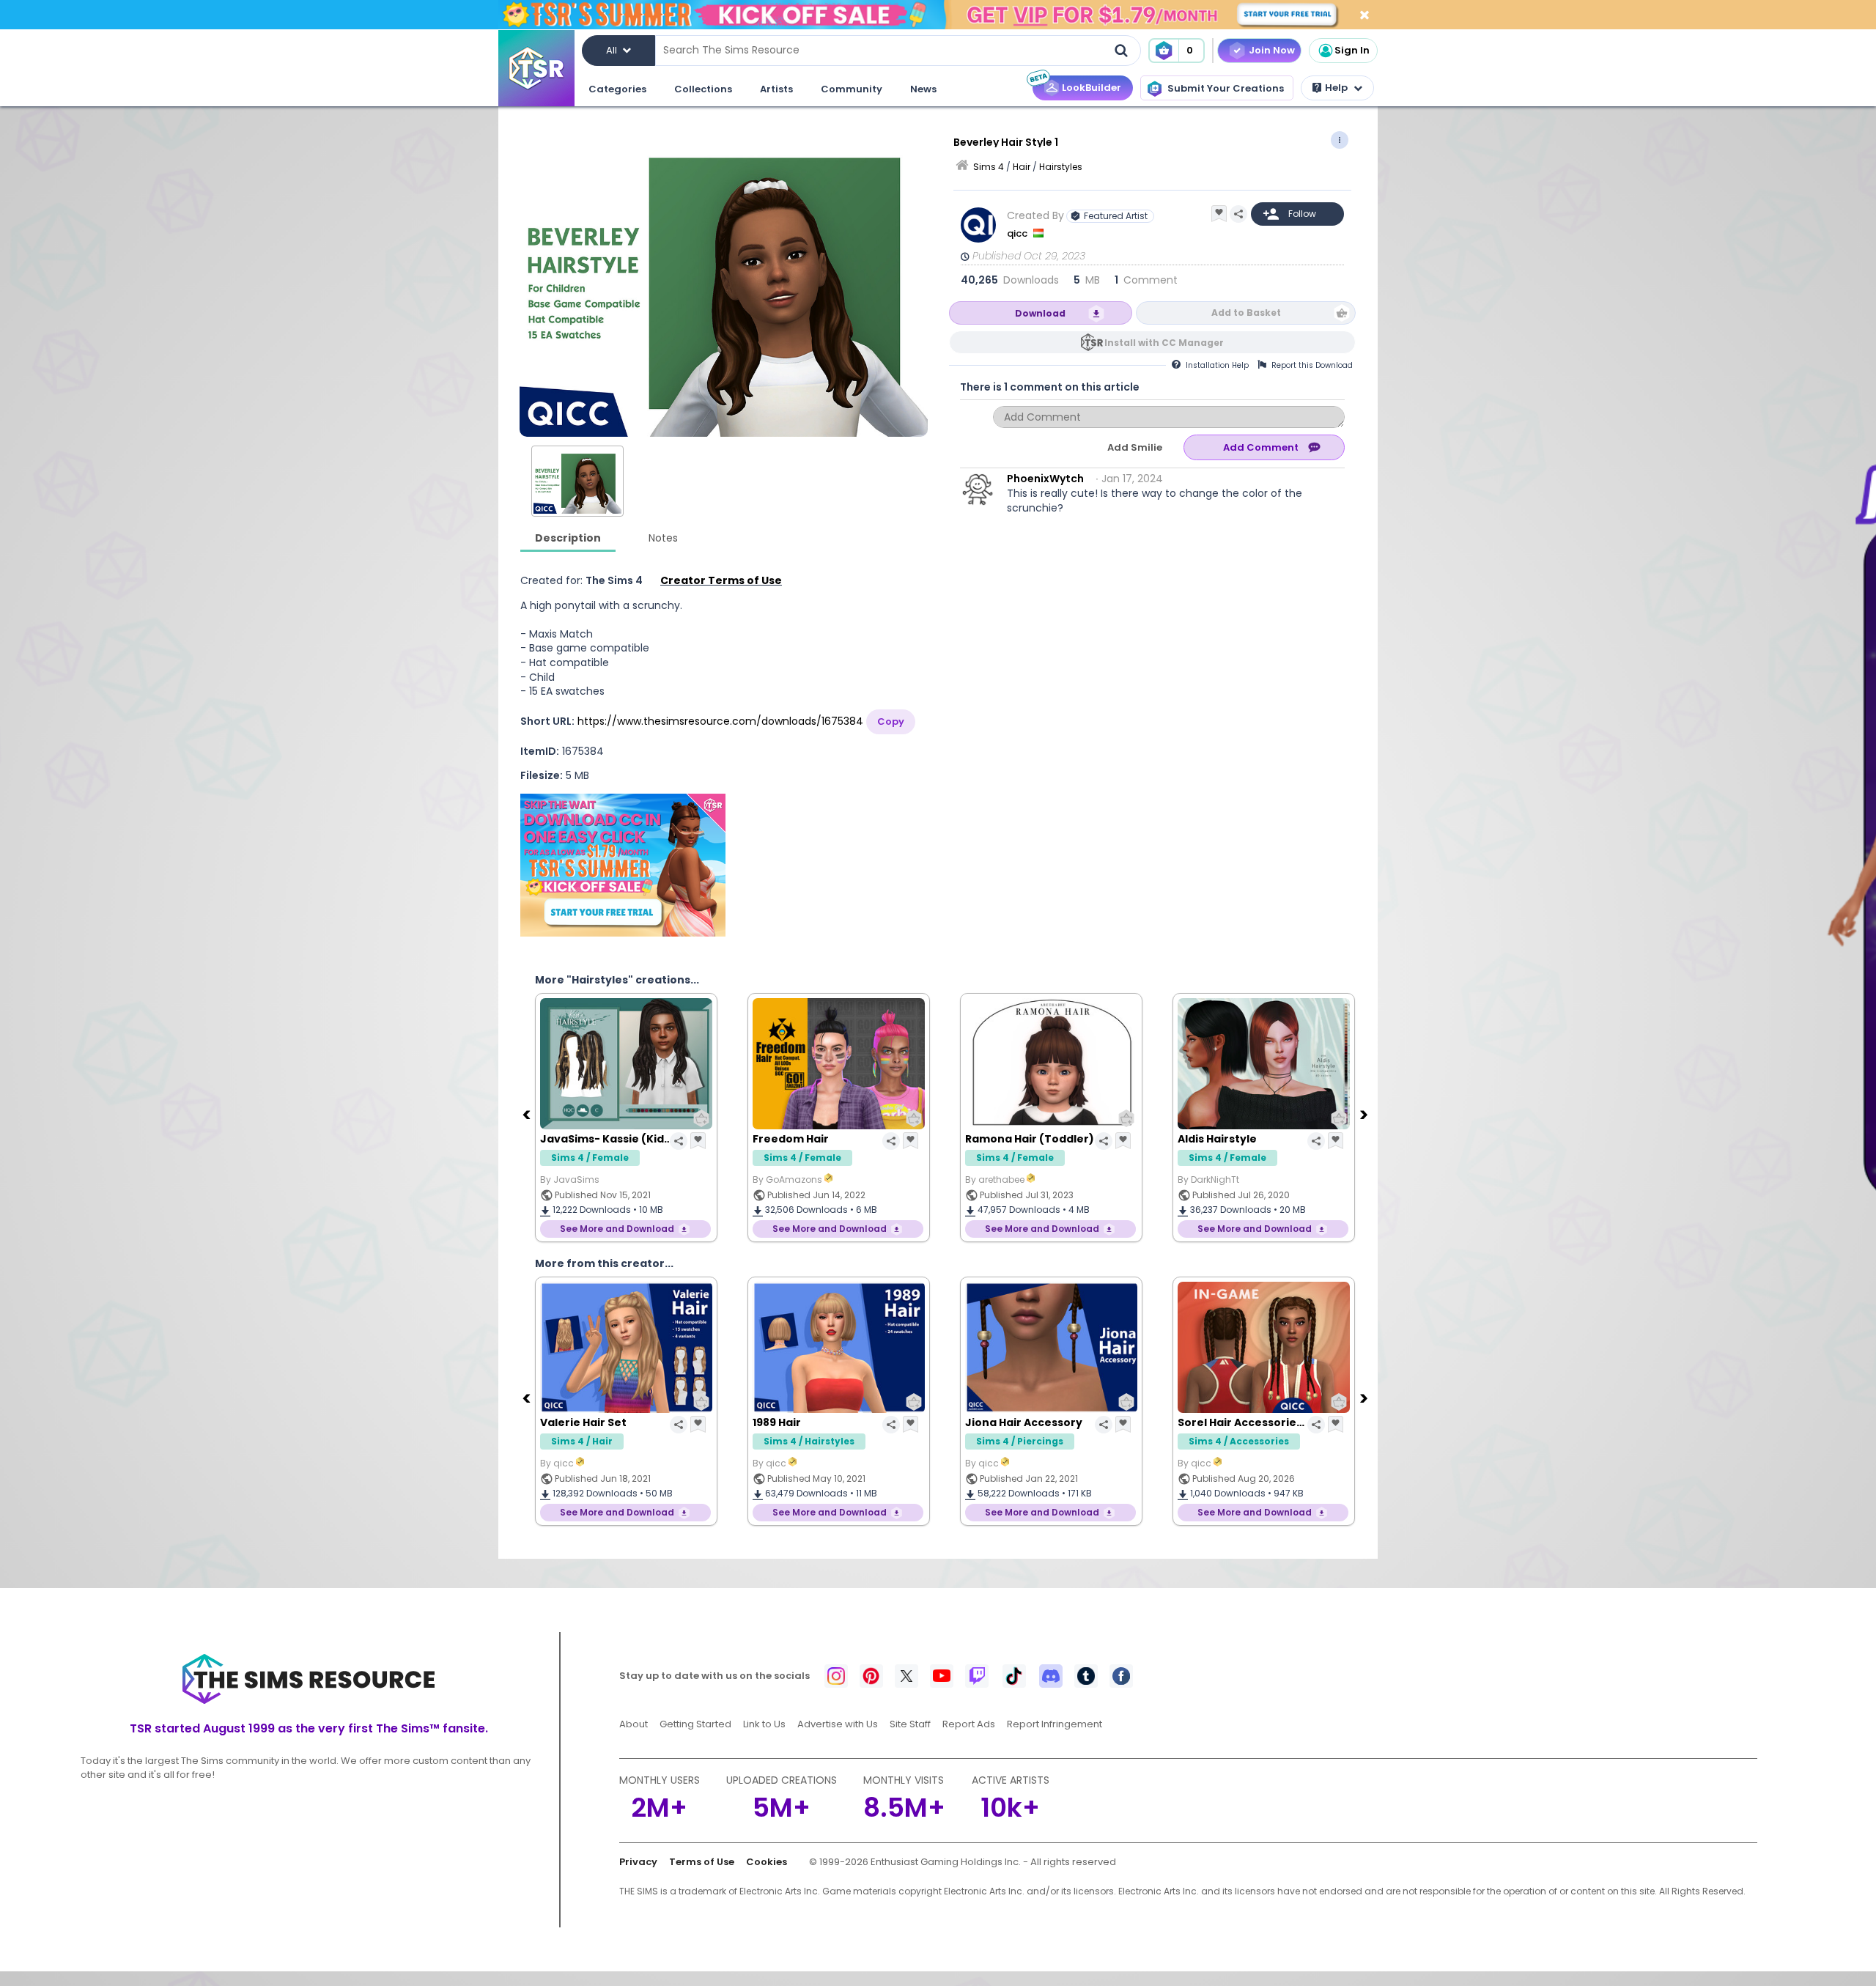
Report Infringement (1055, 1724)
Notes (663, 538)
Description (568, 538)
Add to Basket (1246, 313)
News (923, 89)
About (634, 1724)
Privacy (638, 1862)
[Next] (1365, 1114)
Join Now (1272, 50)
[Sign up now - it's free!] (623, 865)
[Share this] (1238, 214)
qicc (1018, 233)
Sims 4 (989, 167)
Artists (776, 89)
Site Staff (910, 1724)
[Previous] (528, 1114)
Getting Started (695, 1724)
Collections (703, 89)
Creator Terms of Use (721, 580)
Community (852, 89)
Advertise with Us (838, 1724)
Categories (617, 89)
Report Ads (969, 1724)
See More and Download (617, 1229)
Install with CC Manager (1164, 343)
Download (1040, 313)
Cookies (767, 1862)
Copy (891, 721)
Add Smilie (1135, 447)
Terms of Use (702, 1862)
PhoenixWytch (1045, 479)
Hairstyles (1061, 167)
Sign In (1352, 50)
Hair (1022, 167)
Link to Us (764, 1724)
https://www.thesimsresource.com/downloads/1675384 (720, 721)
